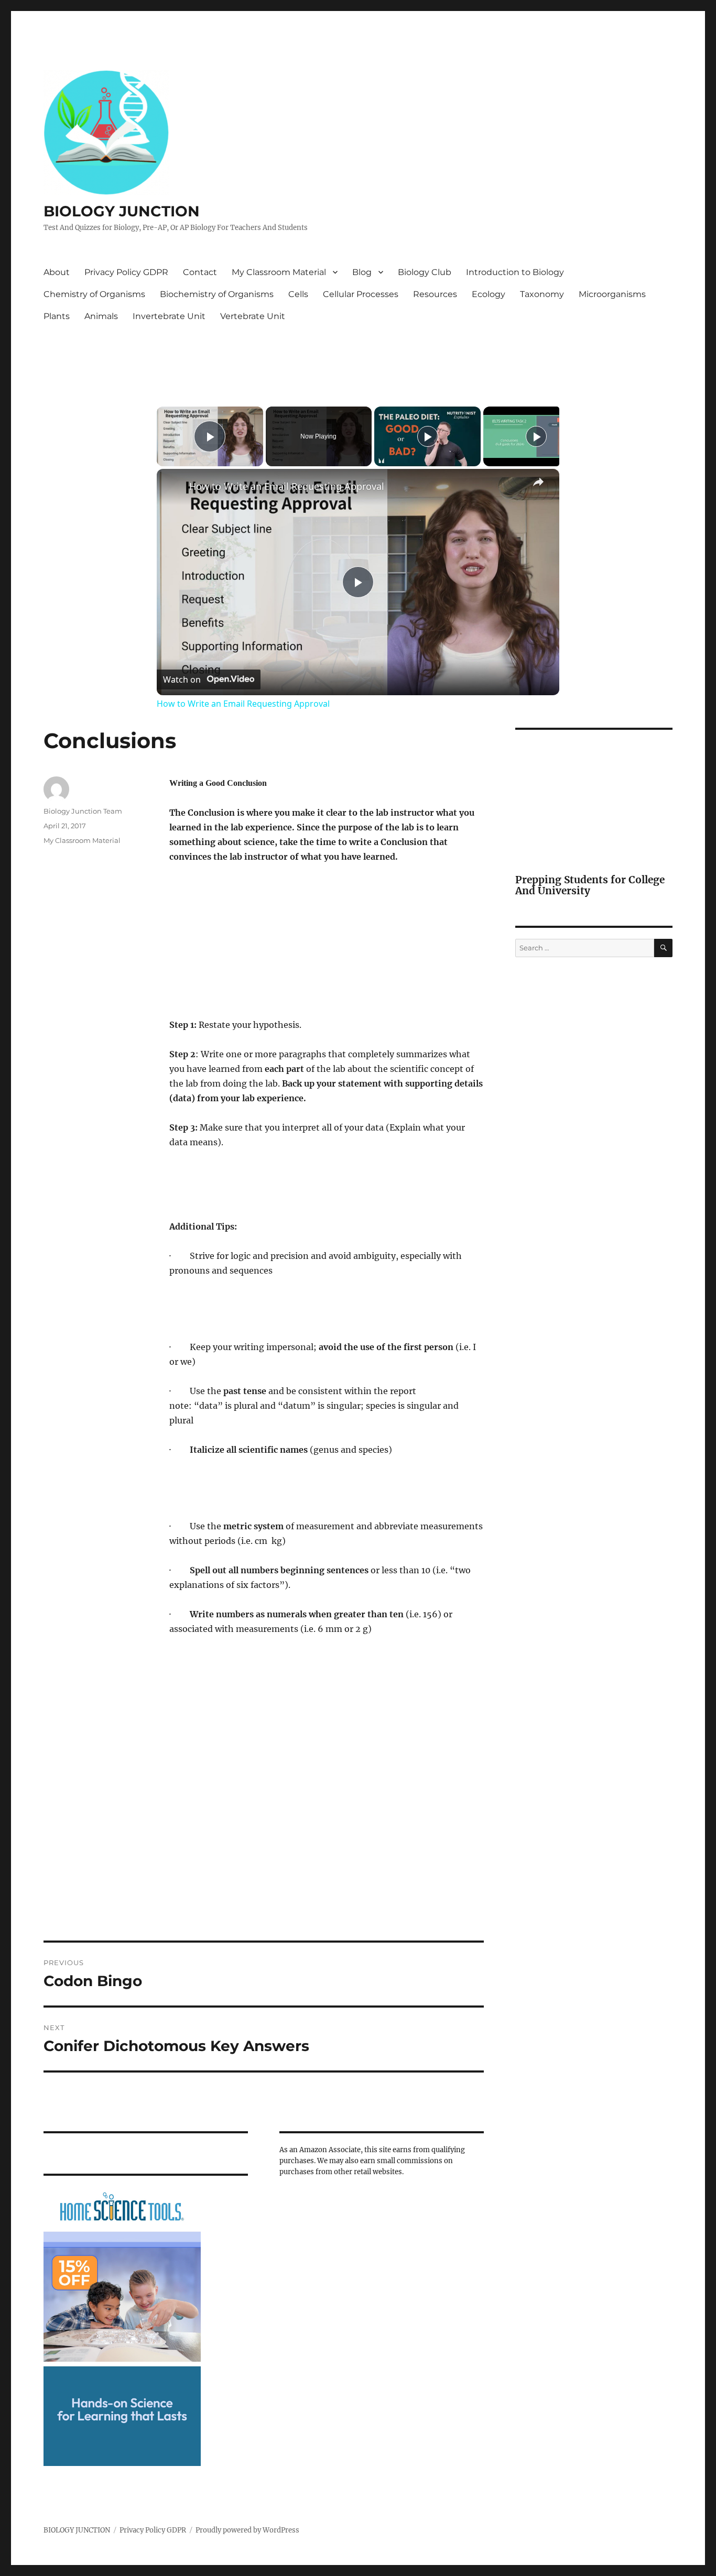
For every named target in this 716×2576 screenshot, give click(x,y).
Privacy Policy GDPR (126, 272)
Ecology (489, 294)
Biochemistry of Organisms (217, 294)
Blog (362, 272)
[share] (538, 482)
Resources (435, 294)
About (57, 272)
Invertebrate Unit (169, 316)
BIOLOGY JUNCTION (122, 211)
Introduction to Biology (515, 272)
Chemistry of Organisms (94, 294)
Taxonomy (542, 294)
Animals (101, 316)
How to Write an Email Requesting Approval (287, 486)
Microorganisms (612, 294)
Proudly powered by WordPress (247, 2530)
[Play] (428, 436)
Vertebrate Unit (253, 316)
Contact (200, 272)
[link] (173, 486)
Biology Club (425, 272)
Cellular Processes (361, 294)
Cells (298, 294)
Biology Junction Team (83, 811)
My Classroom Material (279, 272)
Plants (57, 316)
